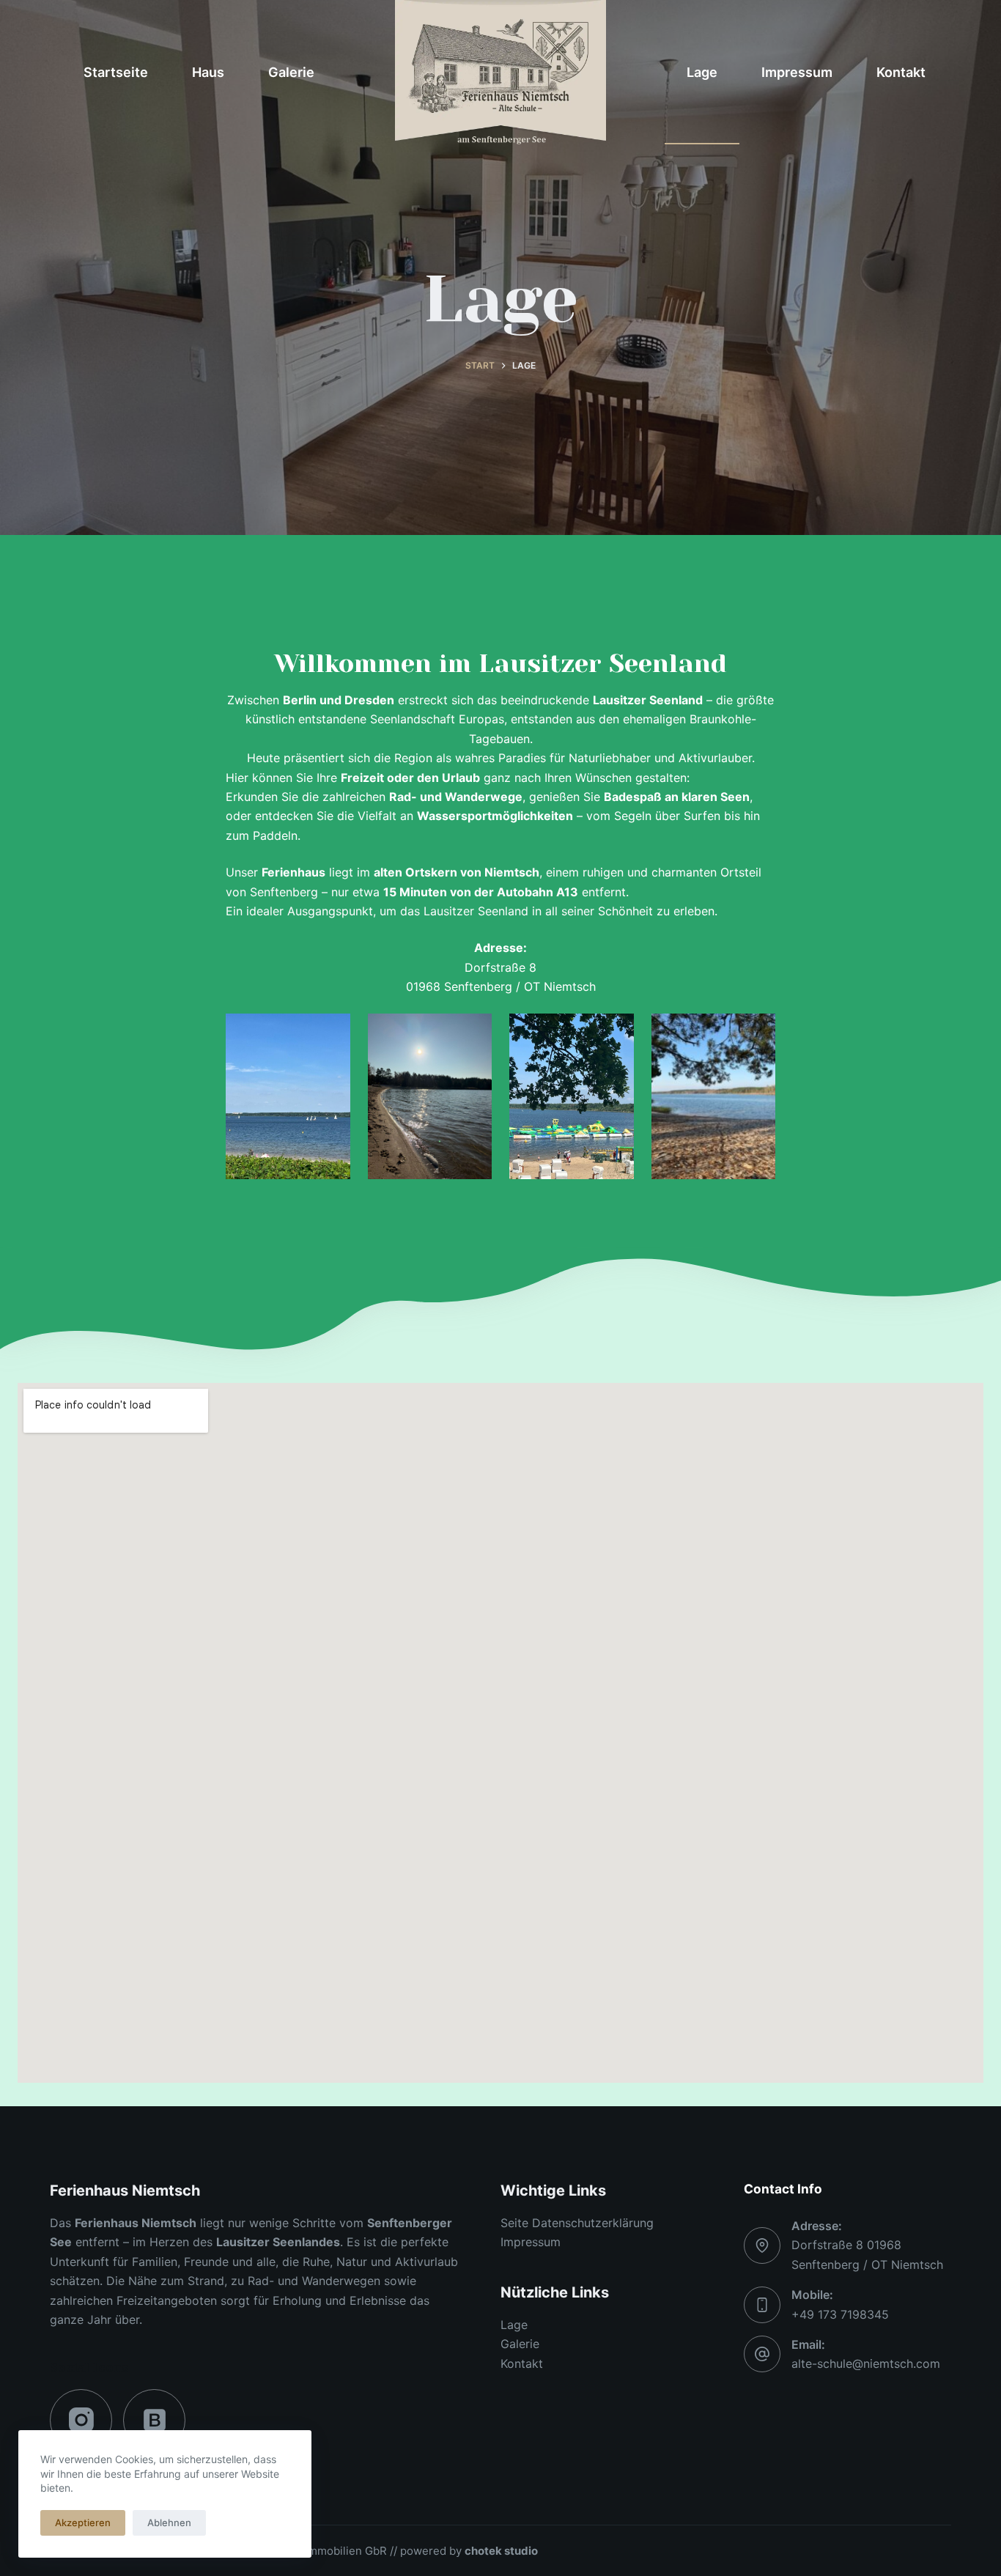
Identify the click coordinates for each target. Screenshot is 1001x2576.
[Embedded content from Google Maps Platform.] (500, 1733)
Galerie (291, 72)
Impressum (797, 72)
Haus (208, 72)
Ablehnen (169, 2523)
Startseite (116, 72)
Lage (702, 72)
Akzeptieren (83, 2523)
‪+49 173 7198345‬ (840, 2314)
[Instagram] (81, 2420)
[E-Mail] (154, 2420)
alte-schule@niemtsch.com (866, 2363)
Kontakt (901, 72)
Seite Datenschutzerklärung (577, 2223)
